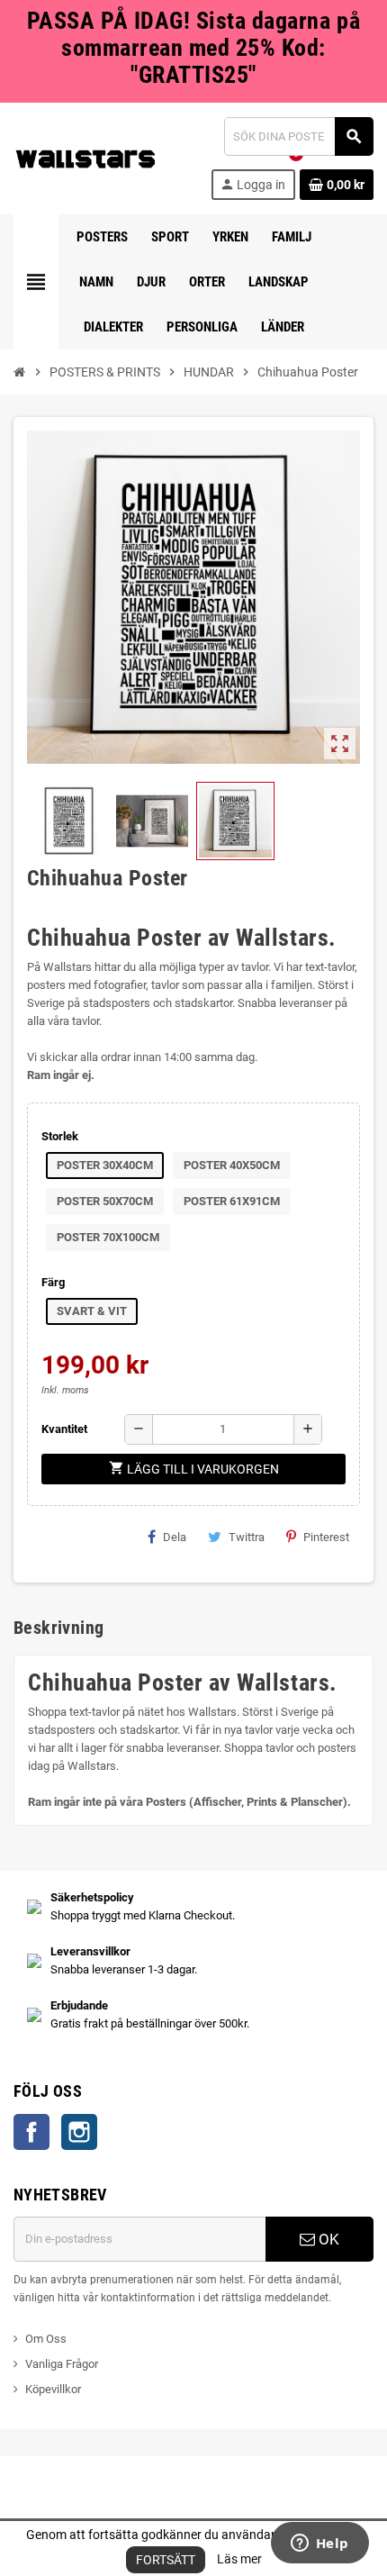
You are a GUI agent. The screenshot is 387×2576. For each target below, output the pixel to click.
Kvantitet (64, 1429)
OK (327, 2239)
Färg (53, 1282)
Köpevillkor (53, 2389)
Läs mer (239, 2559)
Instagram (79, 2132)
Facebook (31, 2132)
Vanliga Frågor (62, 2364)
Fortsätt (166, 2560)
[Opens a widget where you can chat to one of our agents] (319, 2544)
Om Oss (46, 2339)
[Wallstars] (85, 157)
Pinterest (326, 1537)
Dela (175, 1537)
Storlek (60, 1136)
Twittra (247, 1537)
